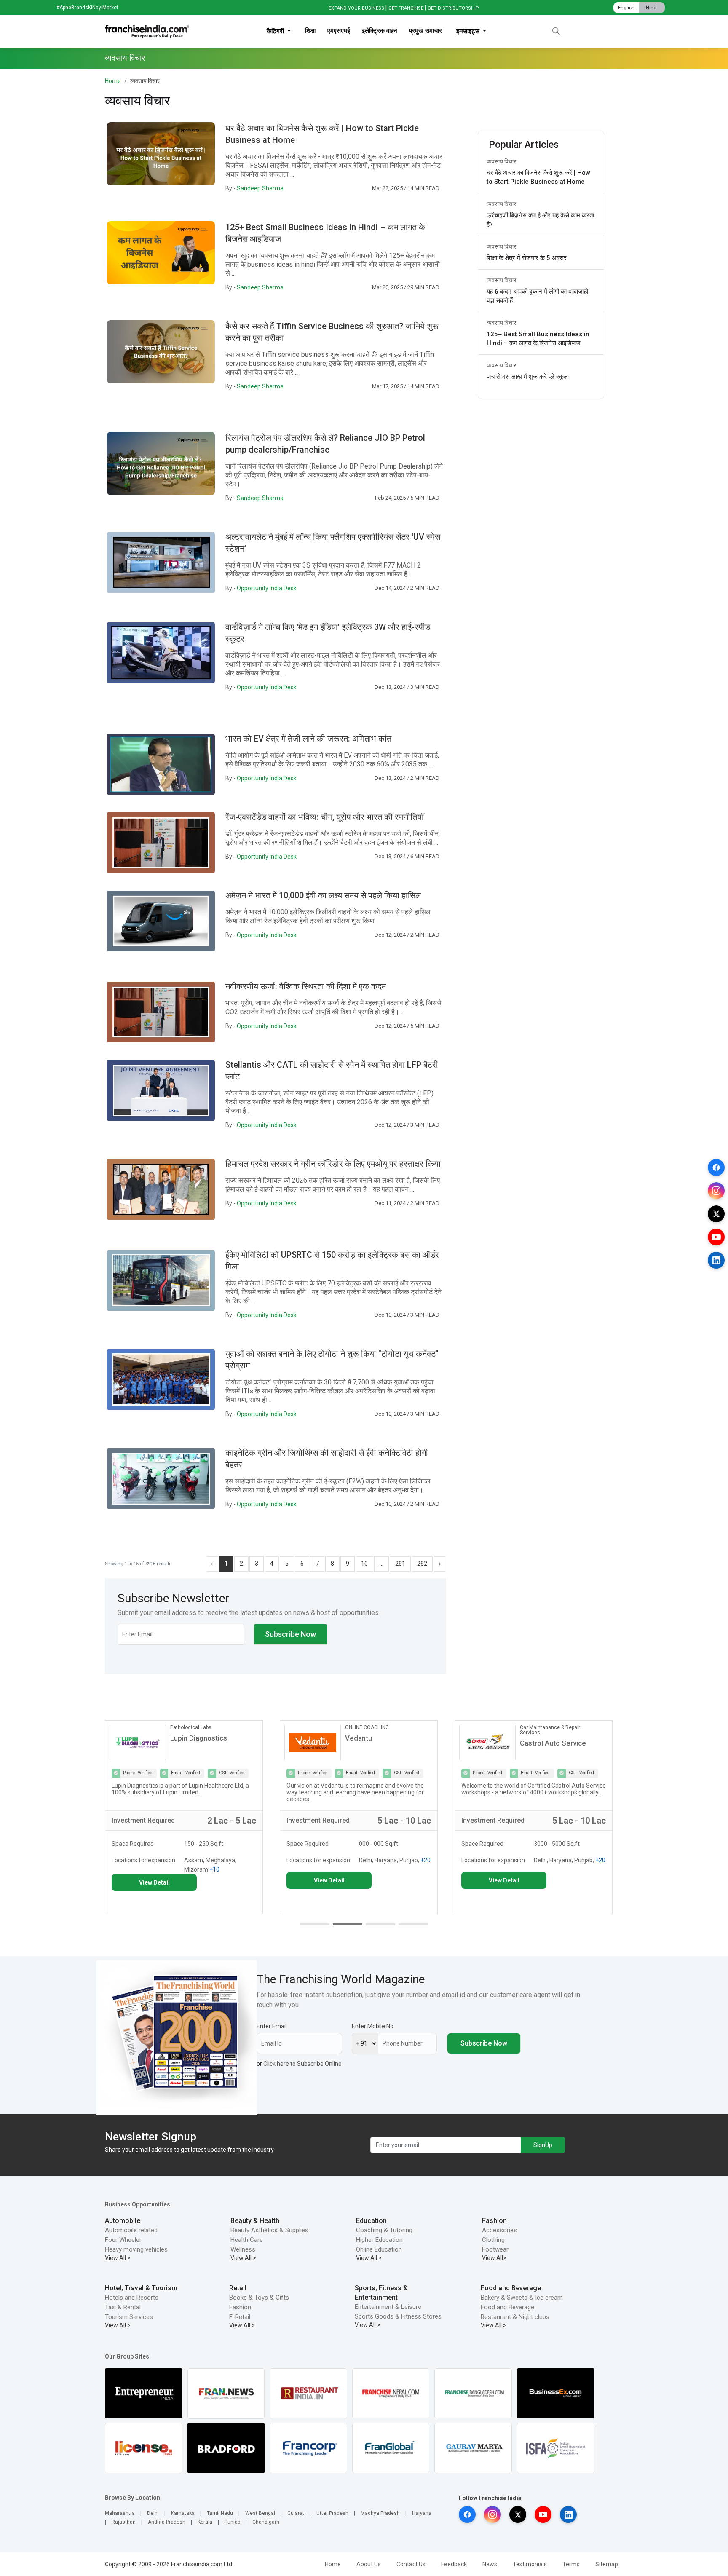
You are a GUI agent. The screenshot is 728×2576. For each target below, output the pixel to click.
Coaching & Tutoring (384, 2230)
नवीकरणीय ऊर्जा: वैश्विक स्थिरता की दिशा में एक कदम (306, 986)
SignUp (543, 2145)
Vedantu (184, 1738)
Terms (571, 2564)
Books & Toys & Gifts (259, 2298)
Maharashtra (120, 2513)
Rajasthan (124, 2522)
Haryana (422, 2513)
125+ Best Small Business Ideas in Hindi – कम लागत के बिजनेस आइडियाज (538, 339)
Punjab (232, 2522)
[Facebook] (716, 1168)
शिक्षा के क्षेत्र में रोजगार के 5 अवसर (527, 258)
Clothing (493, 2240)
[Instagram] (716, 1191)
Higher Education (379, 2240)
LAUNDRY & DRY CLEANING (551, 1727)
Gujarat (296, 2513)
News (490, 2564)
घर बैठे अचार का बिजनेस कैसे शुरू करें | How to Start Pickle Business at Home (538, 177)
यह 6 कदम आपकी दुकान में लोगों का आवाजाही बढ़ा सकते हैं (537, 296)
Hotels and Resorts (132, 2298)
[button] (315, 1924)
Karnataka (183, 2513)
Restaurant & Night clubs (515, 2317)
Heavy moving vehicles (136, 2249)
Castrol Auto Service (378, 1743)
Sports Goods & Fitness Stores (398, 2316)
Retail (238, 2288)
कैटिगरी (276, 31)
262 (422, 1564)
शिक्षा (310, 31)
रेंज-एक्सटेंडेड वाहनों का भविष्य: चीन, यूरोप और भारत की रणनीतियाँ (325, 817)
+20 (251, 1860)
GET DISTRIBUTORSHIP (453, 8)
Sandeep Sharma (260, 188)
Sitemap (607, 2564)
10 (364, 1564)
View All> (494, 2258)
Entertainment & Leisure (388, 2307)
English (626, 8)
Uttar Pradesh (332, 2513)
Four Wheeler (123, 2240)
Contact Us (411, 2564)
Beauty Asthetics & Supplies (269, 2230)
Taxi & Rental (123, 2307)
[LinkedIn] (716, 1260)
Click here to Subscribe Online (302, 2064)
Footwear (495, 2249)
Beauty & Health (255, 2221)
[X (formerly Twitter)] (716, 1214)
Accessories (499, 2230)
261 (400, 1564)
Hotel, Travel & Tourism (141, 2288)
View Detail (154, 1880)
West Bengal (260, 2513)
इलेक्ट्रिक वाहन (380, 31)
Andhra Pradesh (167, 2522)
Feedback (454, 2564)
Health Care (247, 2240)
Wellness (243, 2249)
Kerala (205, 2522)
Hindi (652, 8)
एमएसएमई (339, 31)
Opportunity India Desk (267, 588)
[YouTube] (716, 1237)
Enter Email (272, 2026)
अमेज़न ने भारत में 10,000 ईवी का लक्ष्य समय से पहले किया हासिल (323, 895)
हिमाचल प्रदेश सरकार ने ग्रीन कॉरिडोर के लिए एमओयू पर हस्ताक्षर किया (333, 1164)
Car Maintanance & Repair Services (375, 1730)
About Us (369, 2564)
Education (371, 2221)
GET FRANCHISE (406, 8)
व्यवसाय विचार (501, 161)
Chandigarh (266, 2522)
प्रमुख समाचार (426, 31)
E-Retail (240, 2317)
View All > (118, 2258)
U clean (532, 1738)
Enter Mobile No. (373, 2026)
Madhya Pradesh (380, 2513)
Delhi (153, 2513)
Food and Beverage (511, 2288)
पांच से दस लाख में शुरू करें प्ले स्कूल (527, 377)
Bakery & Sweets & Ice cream (522, 2298)
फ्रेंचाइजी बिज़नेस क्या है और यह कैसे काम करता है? (540, 220)
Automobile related (131, 2230)
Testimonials (530, 2564)
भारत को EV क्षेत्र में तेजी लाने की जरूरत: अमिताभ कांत (308, 739)
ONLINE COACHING (192, 1727)
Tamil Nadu (220, 2513)
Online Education (379, 2249)
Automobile (123, 2221)
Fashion (494, 2221)
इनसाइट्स (469, 31)
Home (113, 81)
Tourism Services (129, 2317)
